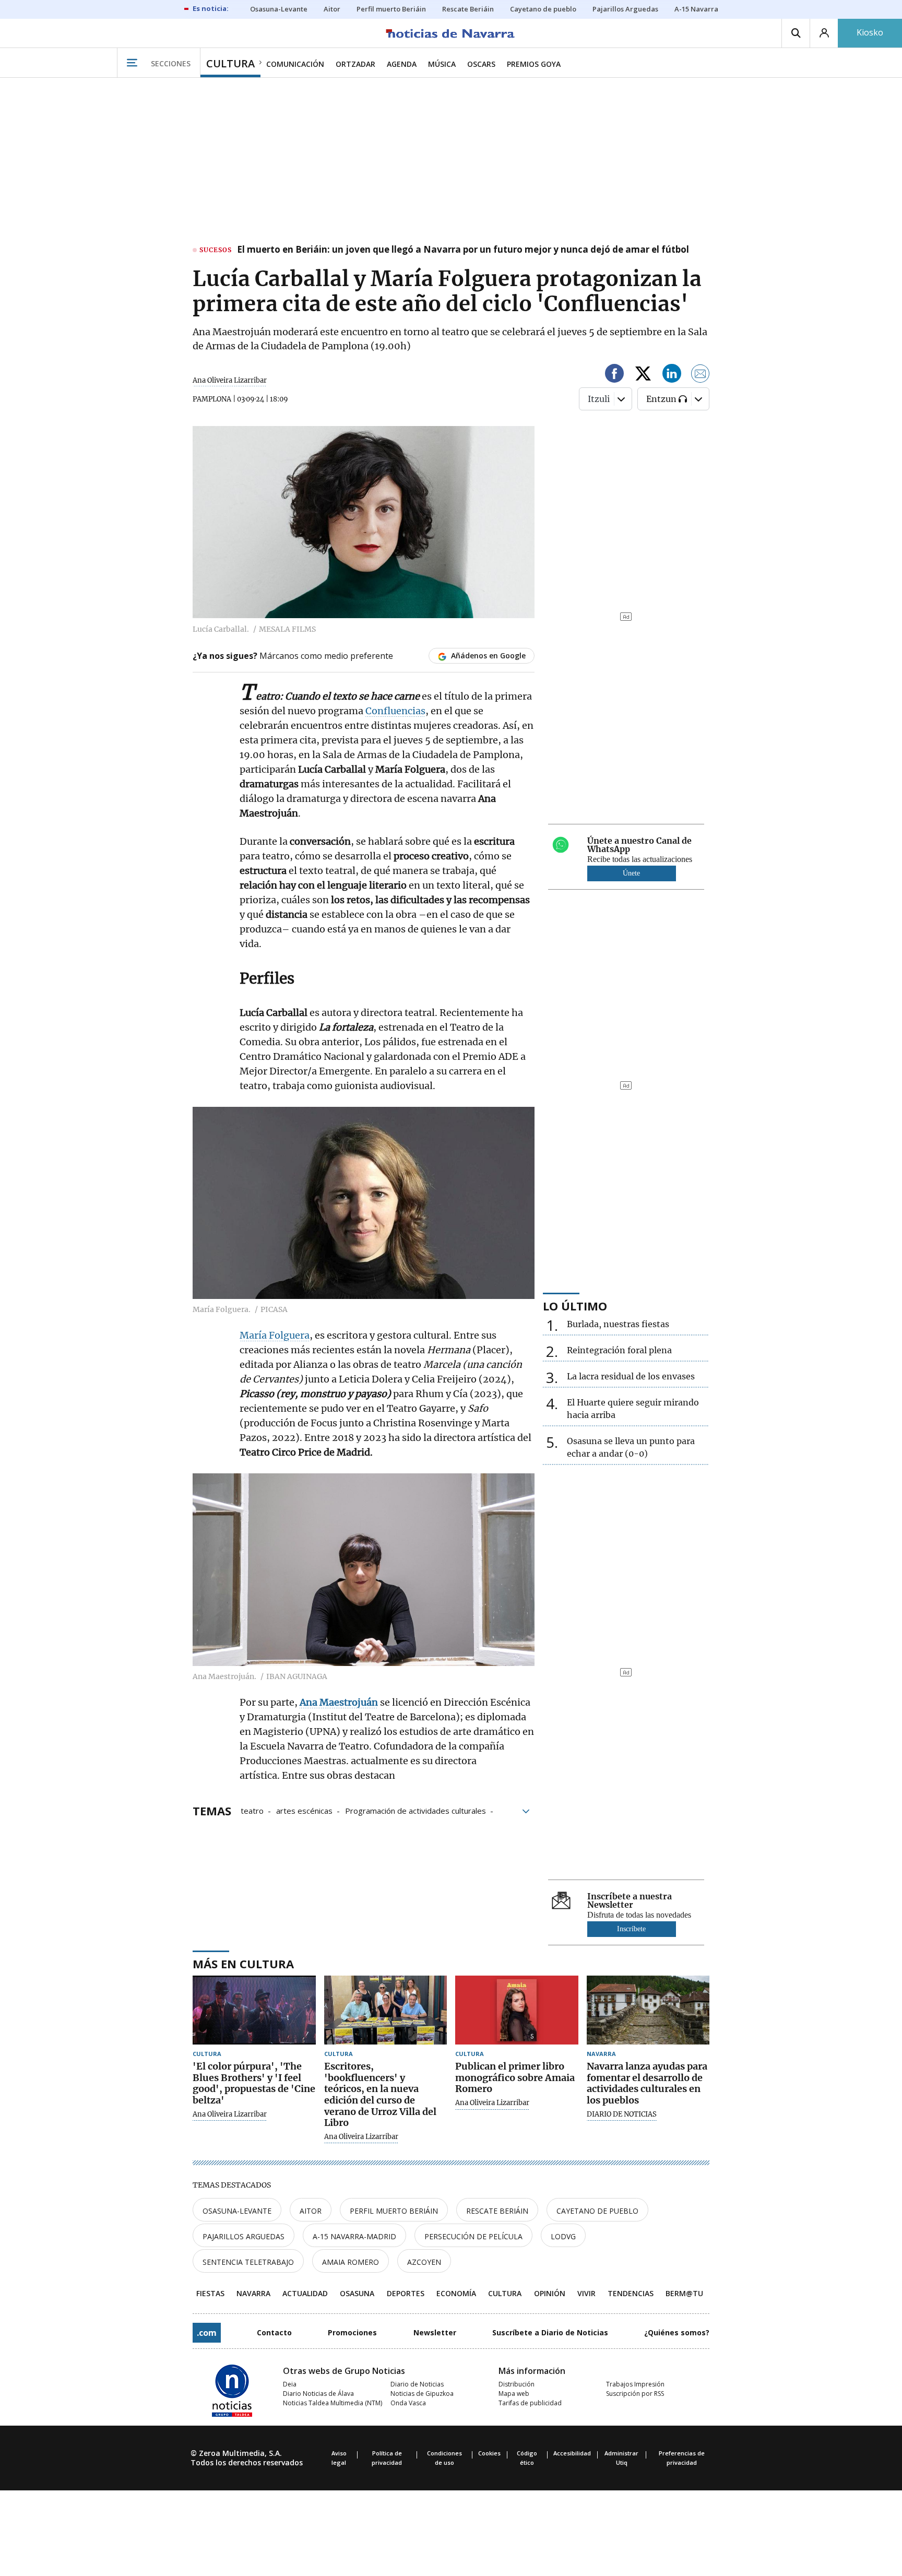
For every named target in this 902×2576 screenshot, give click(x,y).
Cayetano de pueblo (597, 2211)
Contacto (274, 2332)
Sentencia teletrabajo (248, 2262)
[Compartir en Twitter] (643, 375)
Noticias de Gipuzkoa (422, 2394)
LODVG (563, 2236)
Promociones (352, 2332)
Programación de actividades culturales (416, 1810)
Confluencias (395, 711)
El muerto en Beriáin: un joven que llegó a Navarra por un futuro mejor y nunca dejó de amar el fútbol (463, 250)
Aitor (311, 2211)
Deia (290, 2384)
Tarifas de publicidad (530, 2403)
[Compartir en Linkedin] (672, 375)
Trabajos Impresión (635, 2384)
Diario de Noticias (417, 2384)
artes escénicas (304, 1810)
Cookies (489, 2453)
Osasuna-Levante (237, 2211)
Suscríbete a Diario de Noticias (550, 2332)
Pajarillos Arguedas (244, 2236)
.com (207, 2333)
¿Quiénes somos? (677, 2332)
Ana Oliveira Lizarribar (230, 380)
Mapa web (514, 2394)
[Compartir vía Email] (701, 375)
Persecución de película (473, 2236)
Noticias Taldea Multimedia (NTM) (333, 2403)
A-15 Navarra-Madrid (354, 2236)
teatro (252, 1810)
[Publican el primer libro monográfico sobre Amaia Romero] (517, 2010)
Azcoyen (424, 2262)
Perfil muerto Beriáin (394, 2211)
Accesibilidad (572, 2453)
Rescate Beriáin (497, 2211)
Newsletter (435, 2332)
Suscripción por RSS (635, 2394)
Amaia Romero (351, 2262)
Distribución (517, 2384)
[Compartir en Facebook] (614, 375)
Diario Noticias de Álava (318, 2394)
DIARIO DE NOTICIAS (622, 2114)
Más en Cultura (243, 1964)
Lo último (575, 1306)
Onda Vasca (408, 2403)
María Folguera (275, 1335)
